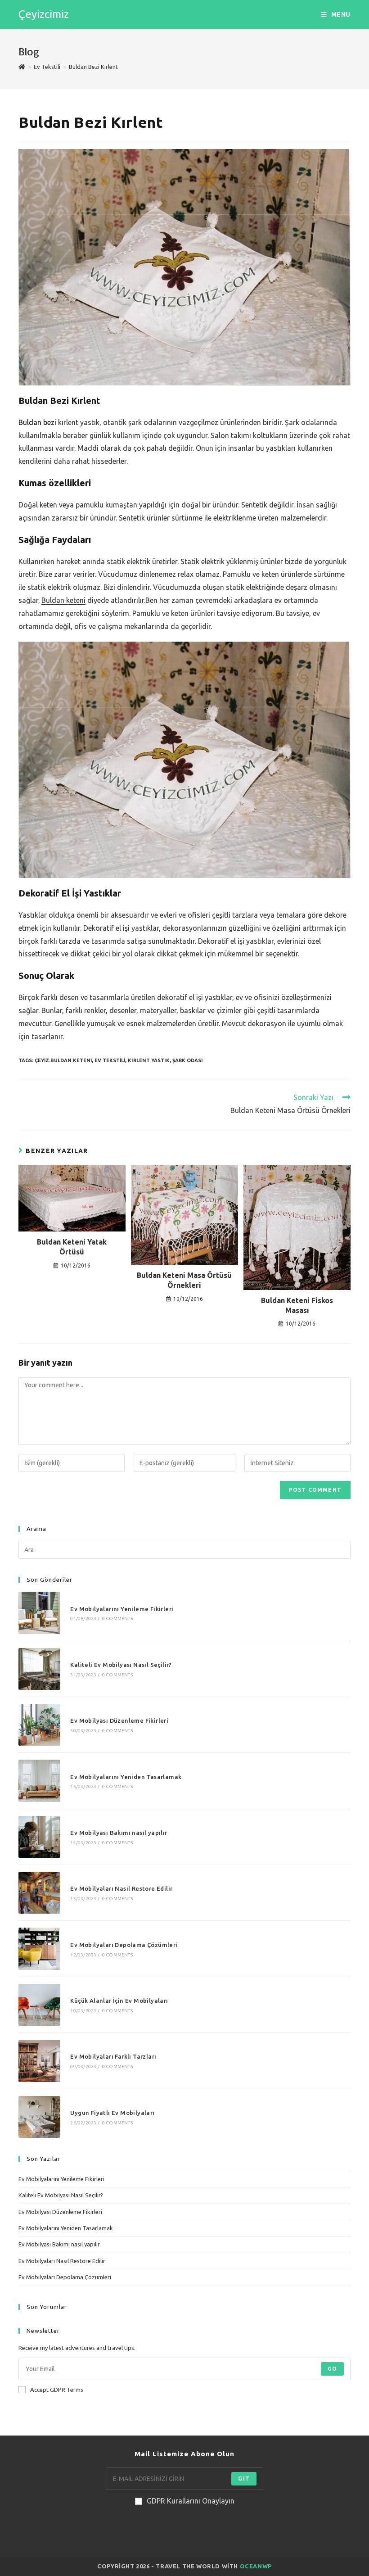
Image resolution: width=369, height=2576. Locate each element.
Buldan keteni (63, 600)
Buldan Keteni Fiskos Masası (297, 1305)
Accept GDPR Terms (57, 2390)
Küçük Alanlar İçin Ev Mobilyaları (119, 2001)
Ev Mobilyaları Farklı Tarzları (113, 2056)
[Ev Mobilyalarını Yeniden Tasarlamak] (39, 1781)
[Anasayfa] (22, 67)
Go (332, 2369)
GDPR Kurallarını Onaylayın (191, 2501)
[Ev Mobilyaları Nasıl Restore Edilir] (39, 1893)
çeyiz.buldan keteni (63, 1060)
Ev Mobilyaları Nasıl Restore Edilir (121, 1888)
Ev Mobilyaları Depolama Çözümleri (124, 1945)
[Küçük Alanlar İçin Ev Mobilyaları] (39, 2005)
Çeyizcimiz (44, 14)
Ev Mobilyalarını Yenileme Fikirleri (122, 1609)
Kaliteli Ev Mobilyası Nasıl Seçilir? (121, 1665)
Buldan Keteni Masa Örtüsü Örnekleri (184, 1280)
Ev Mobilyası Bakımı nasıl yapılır (119, 1833)
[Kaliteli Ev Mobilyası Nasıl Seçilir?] (39, 1669)
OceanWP (256, 2566)
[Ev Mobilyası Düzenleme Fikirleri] (39, 1725)
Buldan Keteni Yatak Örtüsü (72, 1247)
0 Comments (117, 1618)
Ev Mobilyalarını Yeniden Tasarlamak (126, 1777)
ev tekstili (110, 1060)
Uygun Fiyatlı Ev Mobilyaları (112, 2113)
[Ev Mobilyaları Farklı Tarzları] (39, 2061)
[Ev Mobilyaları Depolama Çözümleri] (39, 1949)
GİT (244, 2479)
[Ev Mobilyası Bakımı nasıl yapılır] (39, 1837)
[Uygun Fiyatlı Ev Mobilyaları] (39, 2117)
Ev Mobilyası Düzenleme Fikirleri (119, 1720)
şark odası (188, 1060)
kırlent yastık (149, 1060)
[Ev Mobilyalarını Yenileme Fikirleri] (39, 1613)
